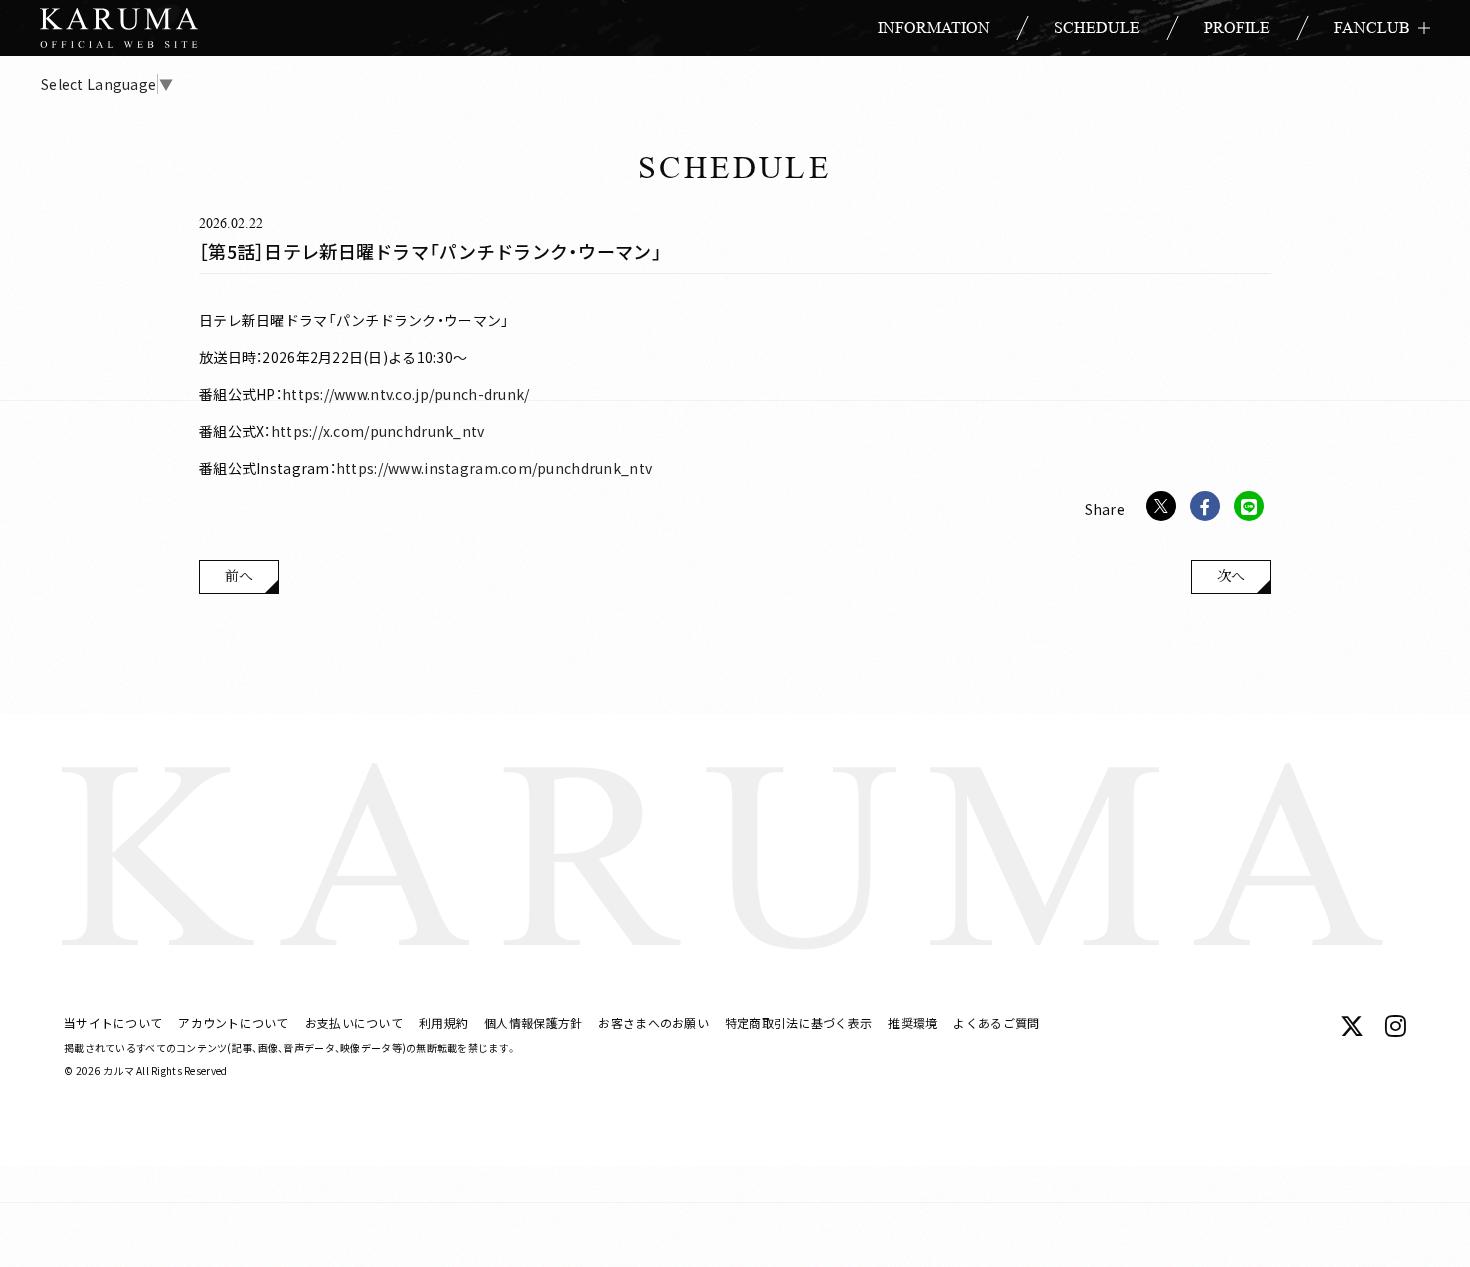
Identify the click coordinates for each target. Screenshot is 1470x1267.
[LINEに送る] (1249, 506)
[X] (1352, 1026)
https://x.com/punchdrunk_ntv (378, 431)
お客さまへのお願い (653, 1022)
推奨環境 (912, 1022)
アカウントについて (233, 1022)
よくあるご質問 (996, 1022)
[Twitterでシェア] (1161, 506)
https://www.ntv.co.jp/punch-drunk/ (406, 394)
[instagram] (1395, 1026)
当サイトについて (113, 1022)
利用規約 (443, 1022)
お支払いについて (354, 1022)
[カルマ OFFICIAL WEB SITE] (119, 28)
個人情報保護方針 (533, 1022)
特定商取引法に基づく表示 (798, 1022)
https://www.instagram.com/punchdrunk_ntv (494, 468)
